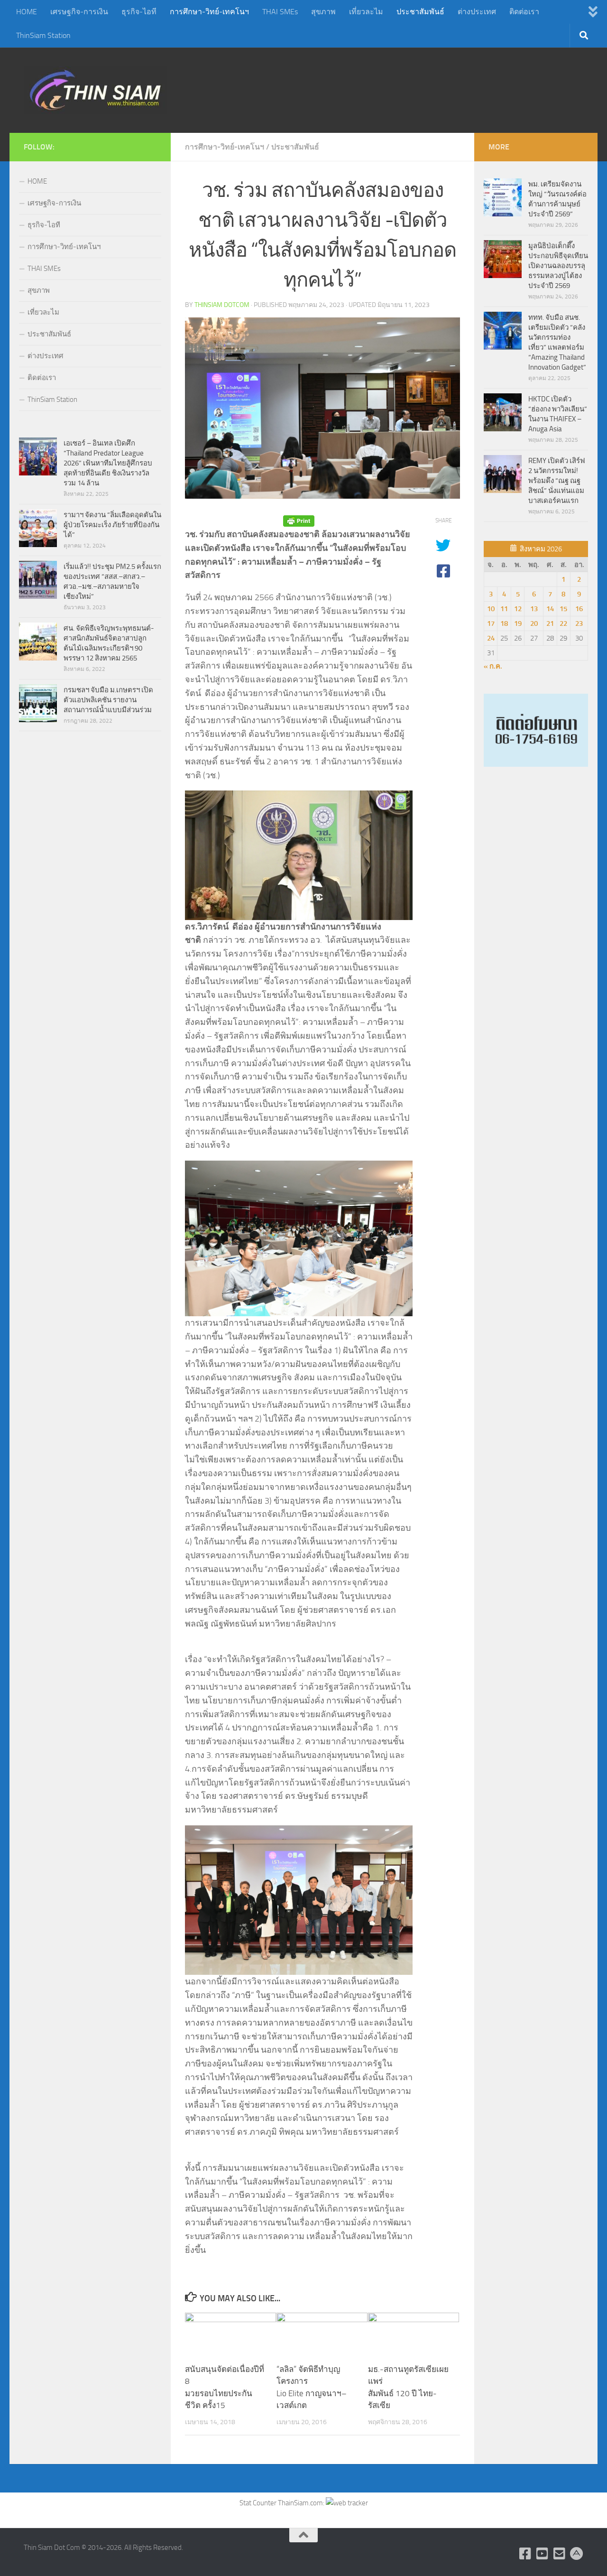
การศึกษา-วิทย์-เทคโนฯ (209, 12)
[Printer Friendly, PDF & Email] (299, 521)
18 (504, 623)
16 (579, 609)
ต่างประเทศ (477, 12)
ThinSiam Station (43, 35)
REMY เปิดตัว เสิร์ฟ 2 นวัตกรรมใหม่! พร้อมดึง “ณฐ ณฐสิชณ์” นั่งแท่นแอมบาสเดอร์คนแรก (557, 481)
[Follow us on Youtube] (543, 2554)
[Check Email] (560, 2554)
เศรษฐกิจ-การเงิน (79, 12)
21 (550, 623)
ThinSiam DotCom (222, 305)
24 (491, 638)
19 (518, 623)
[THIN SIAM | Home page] (95, 90)
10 (491, 609)
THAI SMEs (280, 12)
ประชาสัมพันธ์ (420, 12)
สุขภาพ (323, 12)
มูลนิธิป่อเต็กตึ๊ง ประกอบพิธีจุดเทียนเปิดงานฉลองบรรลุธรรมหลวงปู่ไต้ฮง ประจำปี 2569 (558, 266)
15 (563, 609)
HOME (27, 12)
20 (534, 623)
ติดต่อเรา (524, 12)
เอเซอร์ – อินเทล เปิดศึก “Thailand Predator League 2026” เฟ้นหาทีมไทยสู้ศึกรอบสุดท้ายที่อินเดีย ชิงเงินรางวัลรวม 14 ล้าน (108, 463)
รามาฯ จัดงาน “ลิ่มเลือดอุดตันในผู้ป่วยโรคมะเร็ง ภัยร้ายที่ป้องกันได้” (112, 525)
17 (491, 623)
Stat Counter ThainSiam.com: (283, 2503)
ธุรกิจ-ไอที (139, 12)
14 (550, 609)
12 (518, 609)
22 (563, 623)
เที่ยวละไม (366, 12)
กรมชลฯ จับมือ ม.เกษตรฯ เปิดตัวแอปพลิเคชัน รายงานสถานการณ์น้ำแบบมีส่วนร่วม (108, 700)
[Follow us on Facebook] (525, 2554)
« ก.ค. (493, 666)
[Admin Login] (577, 2554)
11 (504, 609)
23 (579, 623)
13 (534, 609)
